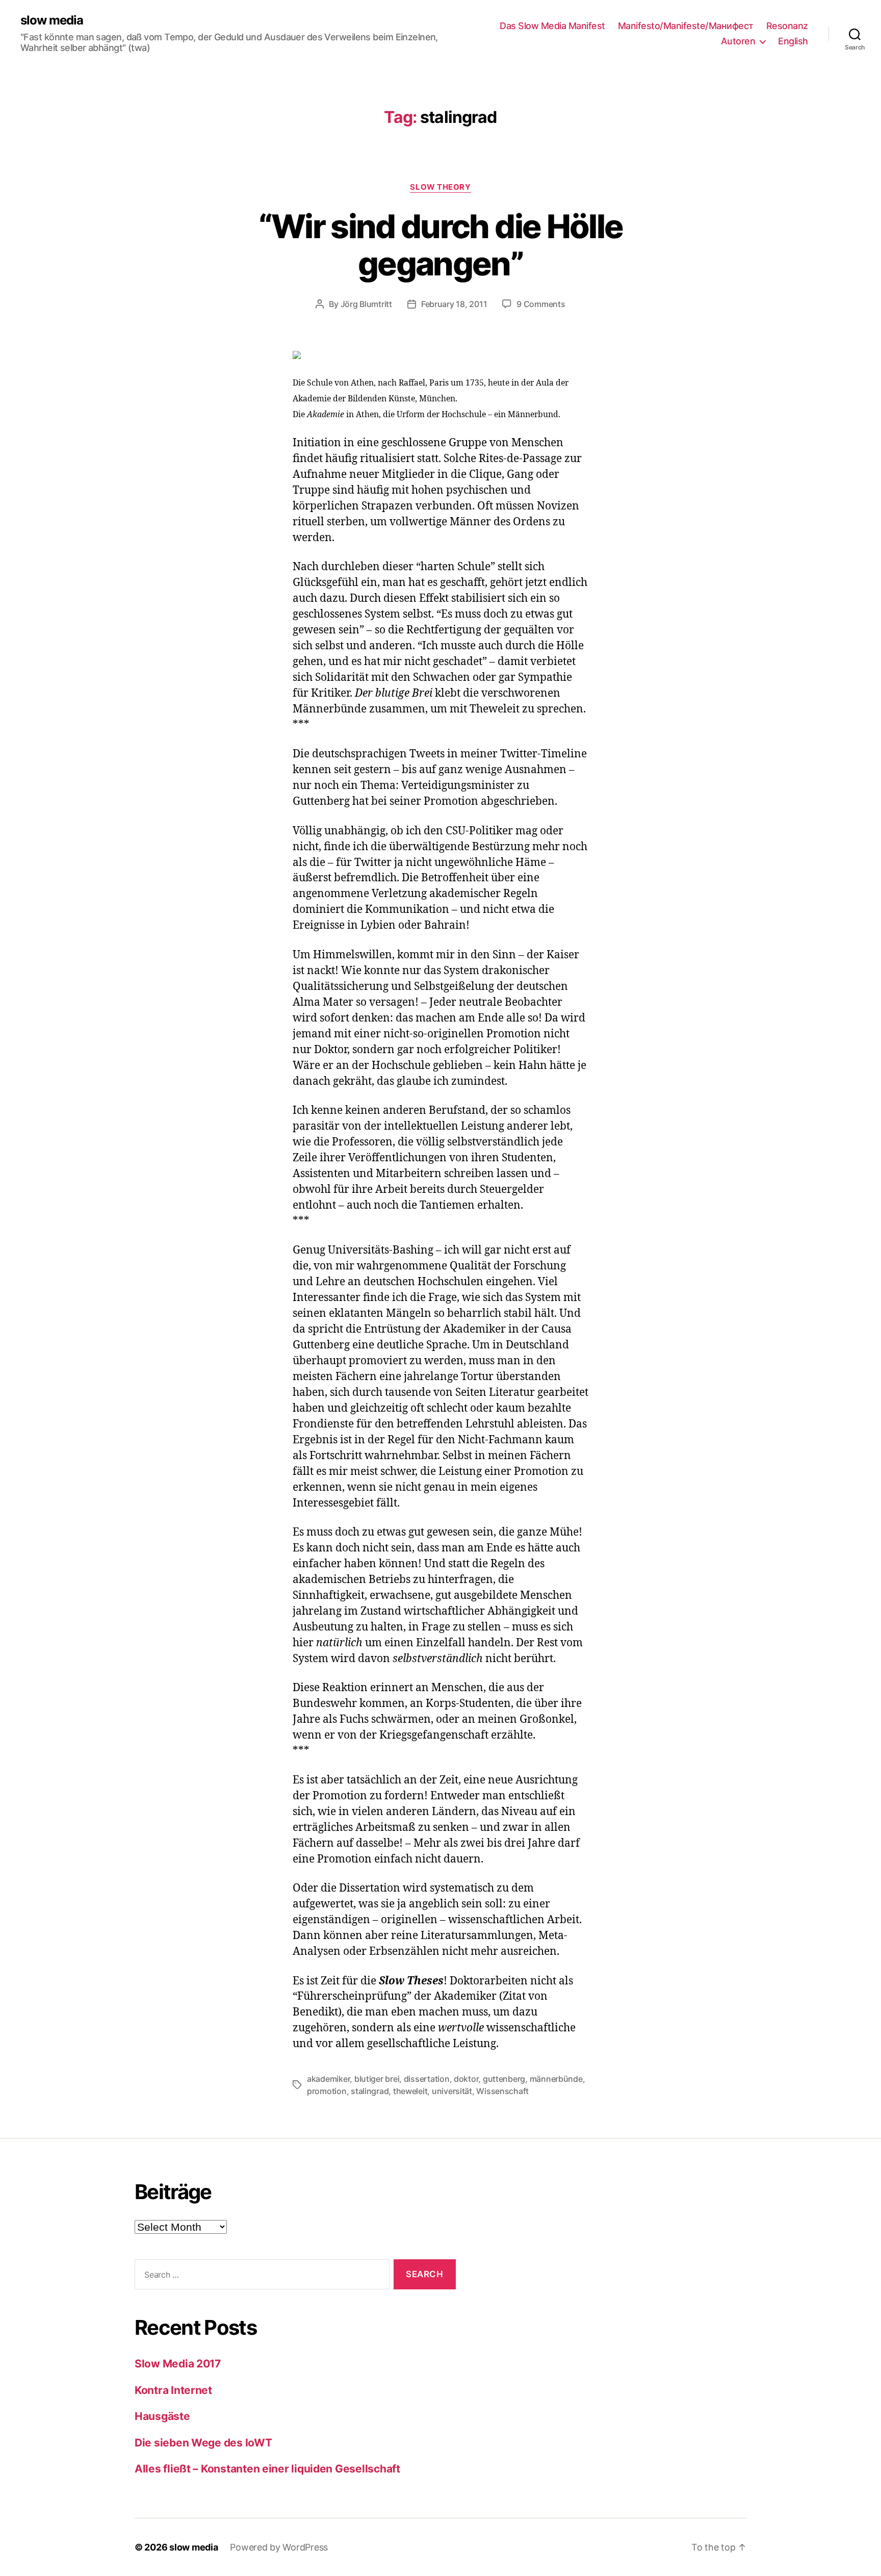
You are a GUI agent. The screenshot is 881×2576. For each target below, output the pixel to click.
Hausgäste (162, 2416)
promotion (327, 2091)
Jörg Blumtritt (366, 304)
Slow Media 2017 (178, 2364)
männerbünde (556, 2079)
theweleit (410, 2091)
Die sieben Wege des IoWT (203, 2443)
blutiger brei (377, 2079)
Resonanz (787, 26)
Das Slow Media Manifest (552, 26)
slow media (52, 20)
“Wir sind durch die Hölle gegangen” (441, 245)
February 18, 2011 (454, 304)
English (793, 41)
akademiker (328, 2079)
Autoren (738, 41)
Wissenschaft (502, 2091)
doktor (466, 2079)
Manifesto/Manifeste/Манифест (686, 26)
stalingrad (370, 2091)
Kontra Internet (173, 2390)
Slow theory (440, 187)
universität (452, 2091)
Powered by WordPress (279, 2547)
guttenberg (504, 2079)
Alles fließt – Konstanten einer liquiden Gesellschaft (267, 2469)
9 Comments (541, 304)
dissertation (427, 2079)
